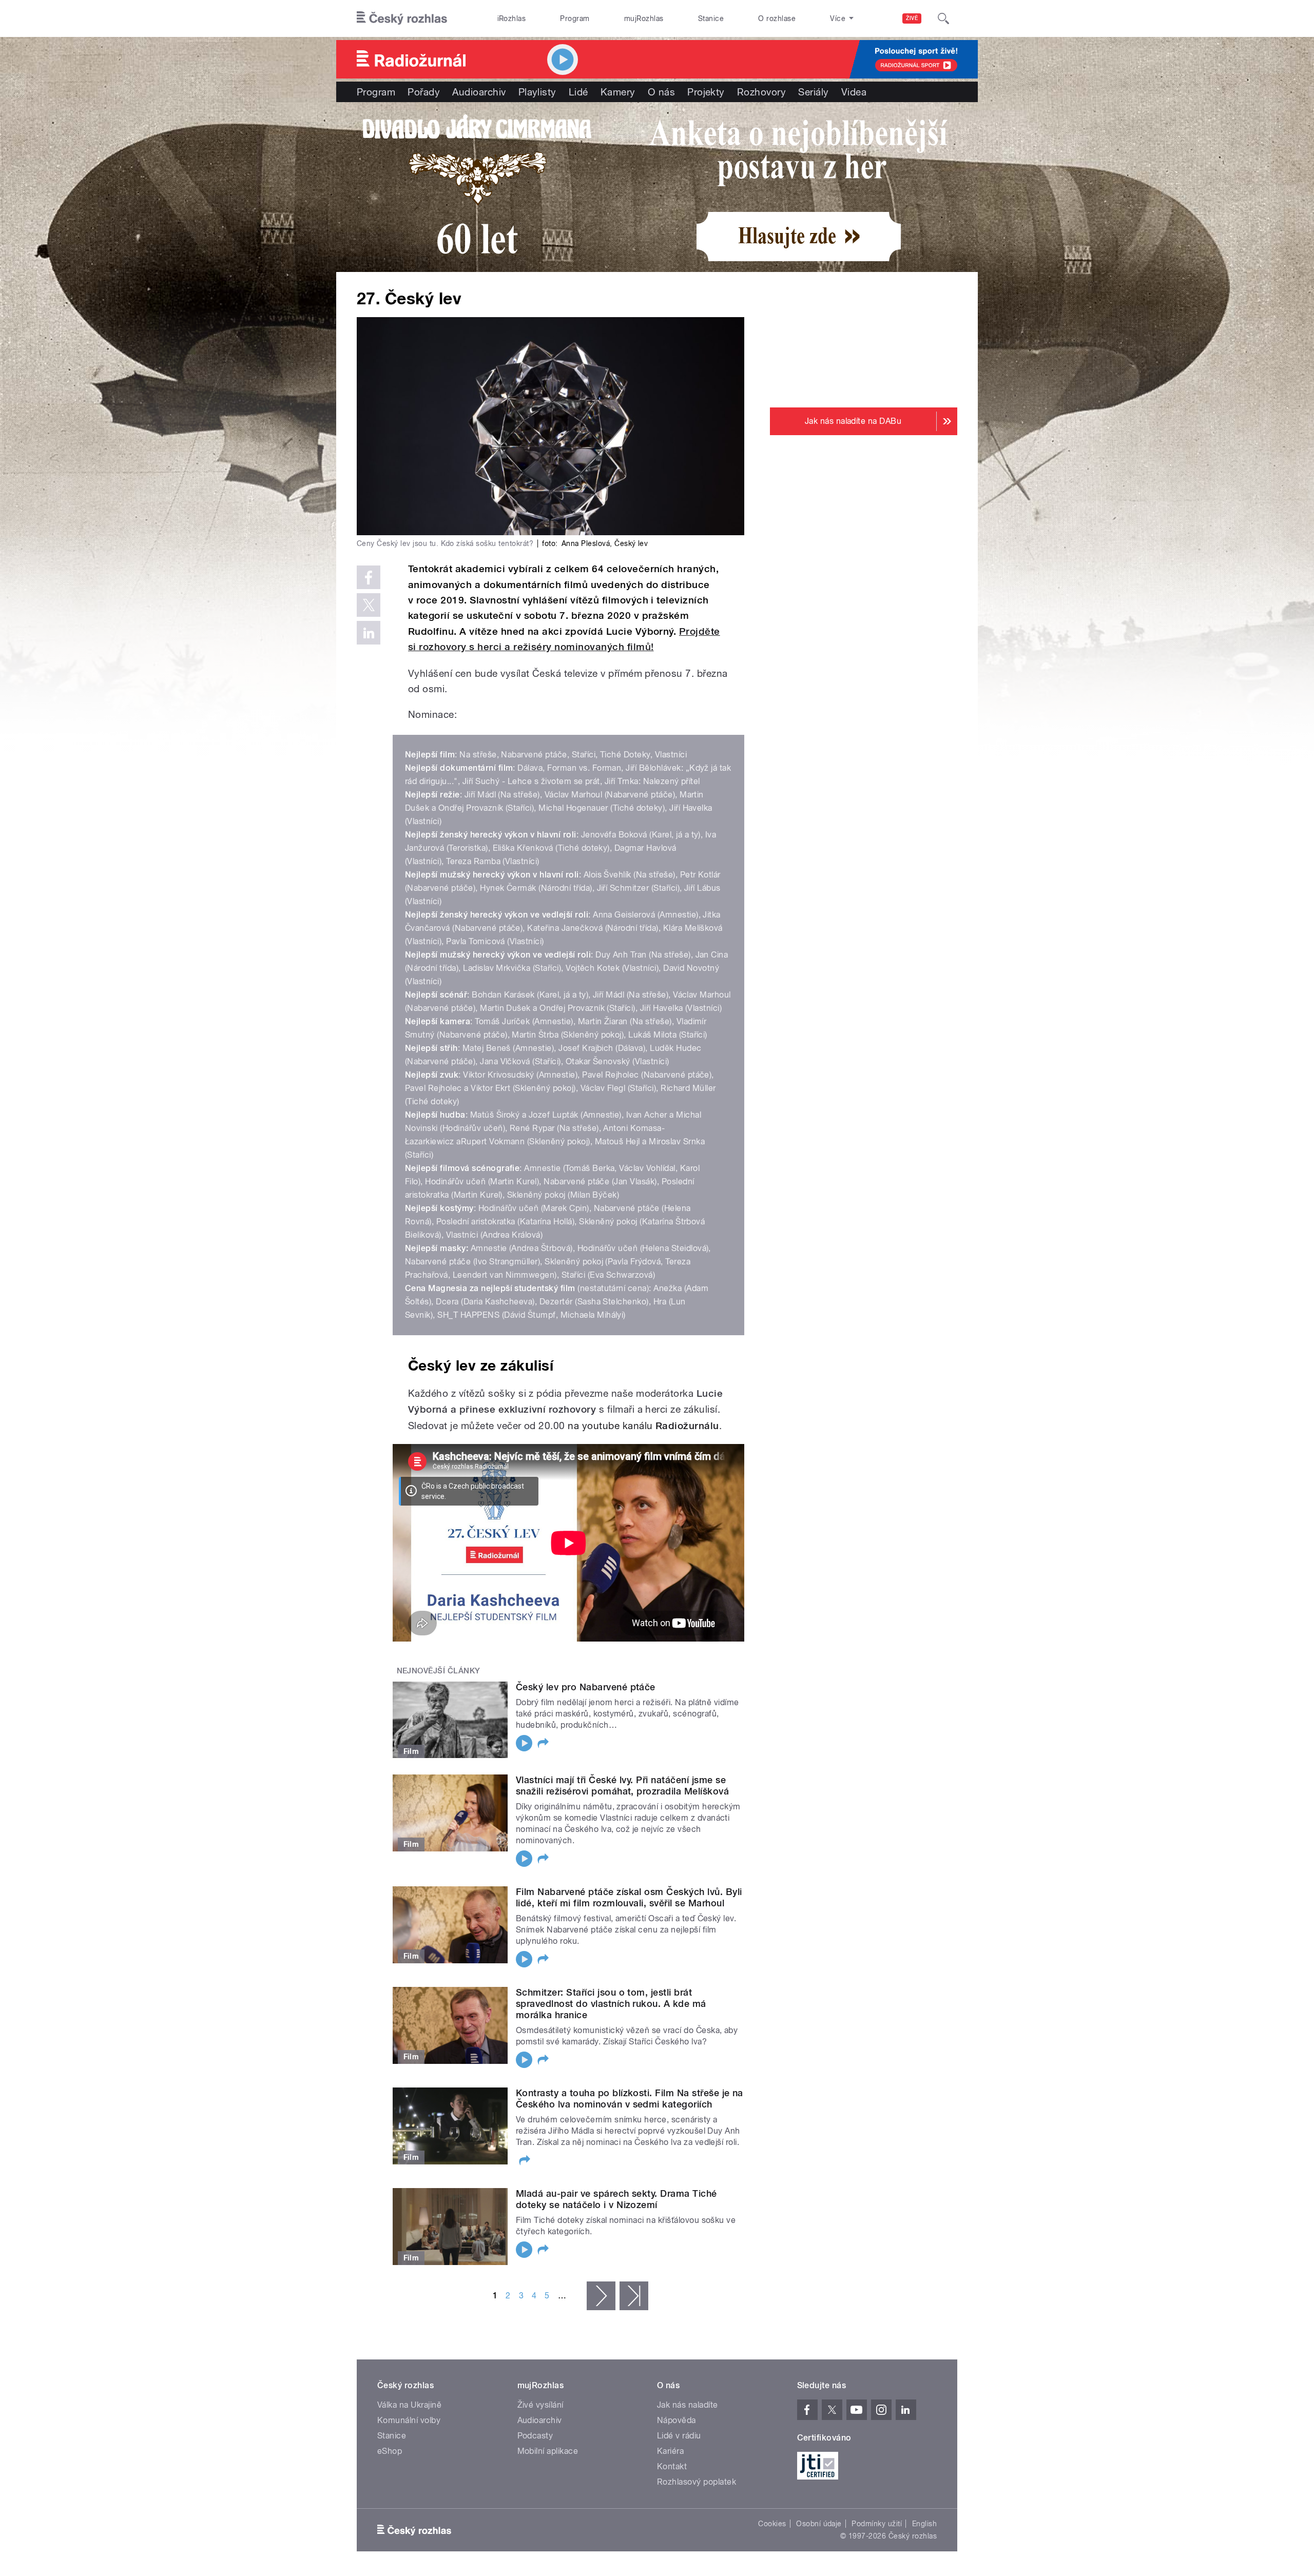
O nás (661, 92)
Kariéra (670, 2451)
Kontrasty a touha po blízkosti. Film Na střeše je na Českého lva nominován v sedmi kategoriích (630, 2099)
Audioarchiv (479, 92)
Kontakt (672, 2466)
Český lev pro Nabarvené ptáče (586, 1687)
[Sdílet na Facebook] (369, 577)
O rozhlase (777, 18)
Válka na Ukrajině (409, 2405)
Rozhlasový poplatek (697, 2482)
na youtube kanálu (643, 1426)
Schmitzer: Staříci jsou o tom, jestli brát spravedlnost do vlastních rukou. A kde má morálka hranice (611, 2004)
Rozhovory (761, 92)
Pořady (424, 92)
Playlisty (537, 92)
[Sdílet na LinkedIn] (369, 633)
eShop (390, 2451)
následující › (601, 2296)
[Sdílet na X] (369, 605)
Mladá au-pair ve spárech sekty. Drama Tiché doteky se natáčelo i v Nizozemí (616, 2199)
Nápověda (677, 2420)
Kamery (618, 92)
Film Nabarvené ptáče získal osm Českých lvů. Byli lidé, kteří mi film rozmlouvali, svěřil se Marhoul (629, 1897)
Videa (854, 92)
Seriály (813, 92)
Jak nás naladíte (688, 2405)
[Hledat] (943, 18)
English (924, 2524)
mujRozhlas (644, 18)
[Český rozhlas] (402, 18)
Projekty (706, 92)
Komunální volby (409, 2420)
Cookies (772, 2524)
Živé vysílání (540, 2405)
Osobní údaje (819, 2524)
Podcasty (535, 2436)
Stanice (711, 18)
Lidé (578, 92)
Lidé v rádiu (679, 2436)
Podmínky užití (877, 2524)
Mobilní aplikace (548, 2451)
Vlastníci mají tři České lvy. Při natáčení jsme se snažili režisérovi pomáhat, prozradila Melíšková (622, 1785)
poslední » (634, 2296)
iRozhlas (512, 18)
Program (575, 18)
